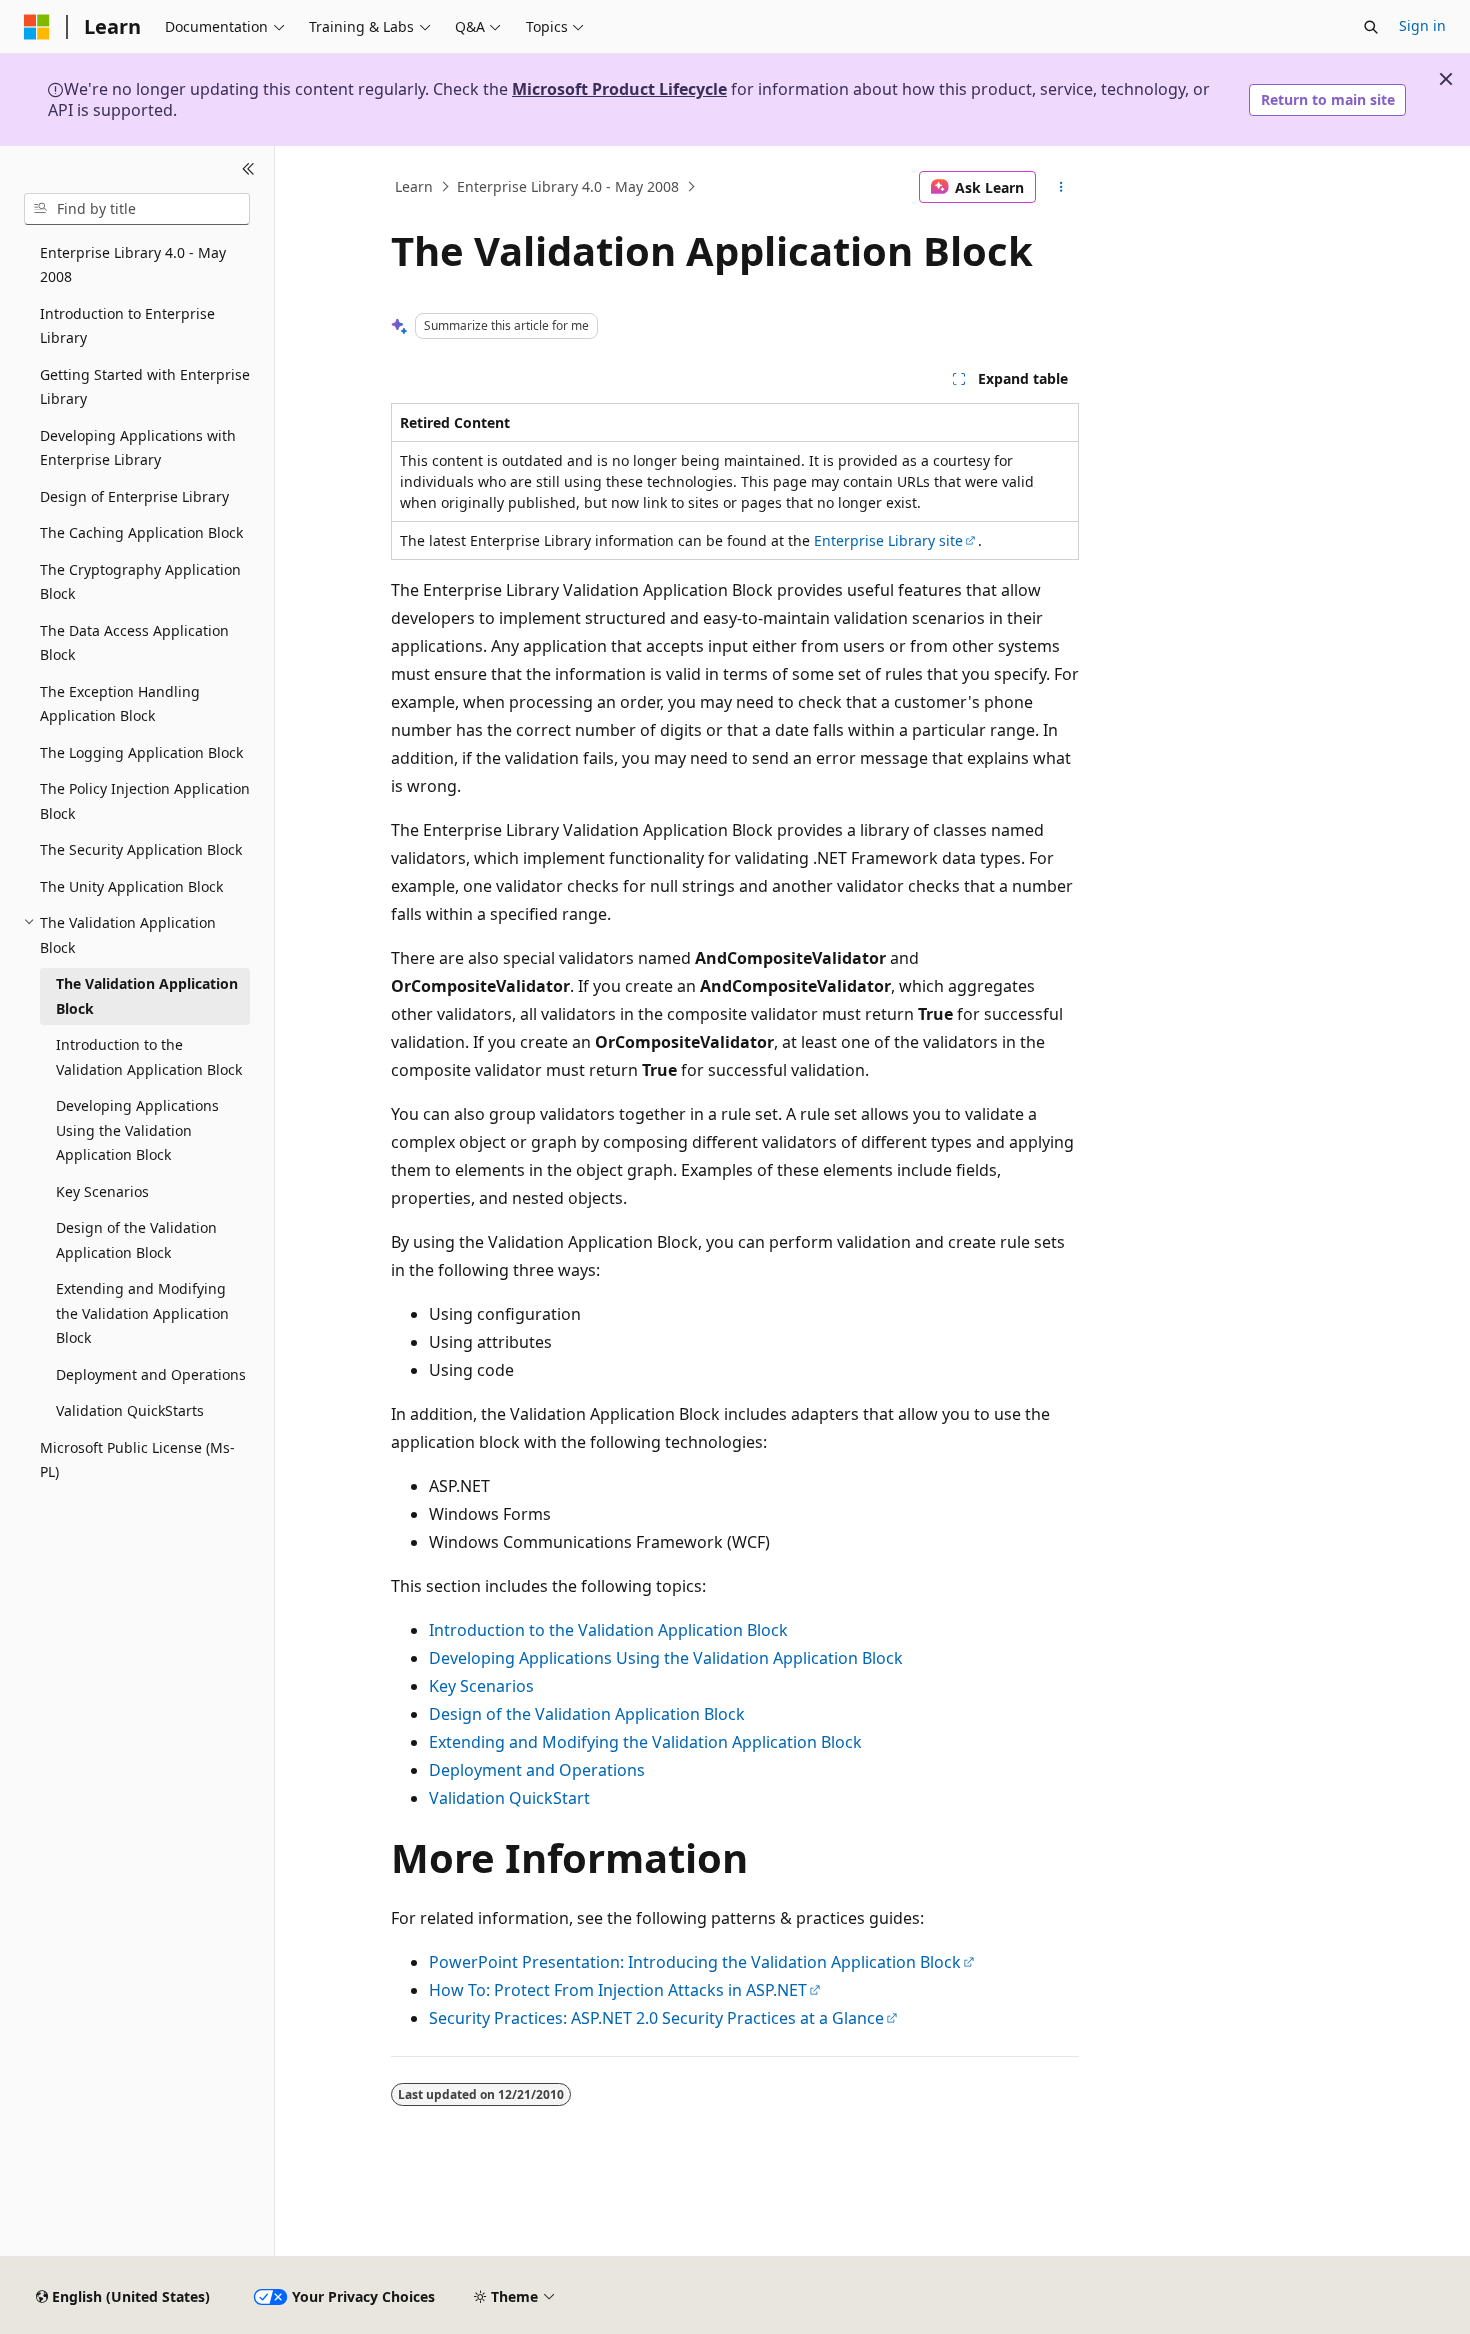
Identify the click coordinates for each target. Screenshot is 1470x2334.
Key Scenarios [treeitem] (102, 1191)
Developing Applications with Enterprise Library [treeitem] (138, 448)
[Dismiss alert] (1446, 79)
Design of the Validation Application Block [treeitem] (136, 1240)
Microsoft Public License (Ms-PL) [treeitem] (137, 1460)
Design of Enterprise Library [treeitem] (134, 496)
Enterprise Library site (888, 540)
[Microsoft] (37, 27)
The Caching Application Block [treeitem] (141, 532)
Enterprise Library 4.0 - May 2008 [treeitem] (133, 265)
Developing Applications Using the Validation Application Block (666, 1658)
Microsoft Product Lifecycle (619, 89)
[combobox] (137, 209)
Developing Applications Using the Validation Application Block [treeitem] (137, 1130)
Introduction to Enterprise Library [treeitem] (127, 326)
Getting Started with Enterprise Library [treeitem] (145, 387)
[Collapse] (248, 170)
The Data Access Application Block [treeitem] (134, 643)
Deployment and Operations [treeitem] (151, 1374)
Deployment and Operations (537, 1770)
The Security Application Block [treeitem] (141, 849)
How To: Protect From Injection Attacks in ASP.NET (618, 1990)
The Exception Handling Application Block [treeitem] (120, 704)
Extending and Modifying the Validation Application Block (645, 1742)
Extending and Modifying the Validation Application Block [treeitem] (142, 1313)
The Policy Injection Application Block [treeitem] (145, 801)
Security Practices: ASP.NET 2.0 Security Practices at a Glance (656, 2018)
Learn (414, 186)
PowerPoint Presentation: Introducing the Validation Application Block (695, 1962)
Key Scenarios (481, 1686)
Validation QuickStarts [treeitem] (130, 1410)
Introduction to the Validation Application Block (608, 1630)
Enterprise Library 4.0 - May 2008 (568, 186)
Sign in (1422, 25)
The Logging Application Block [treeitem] (141, 752)
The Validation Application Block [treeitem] (147, 996)
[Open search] (1371, 27)
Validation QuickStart (509, 1798)
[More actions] (1061, 187)
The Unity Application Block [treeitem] (131, 886)
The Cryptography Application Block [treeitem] (140, 582)
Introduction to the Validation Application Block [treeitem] (149, 1057)
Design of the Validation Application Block (587, 1714)
